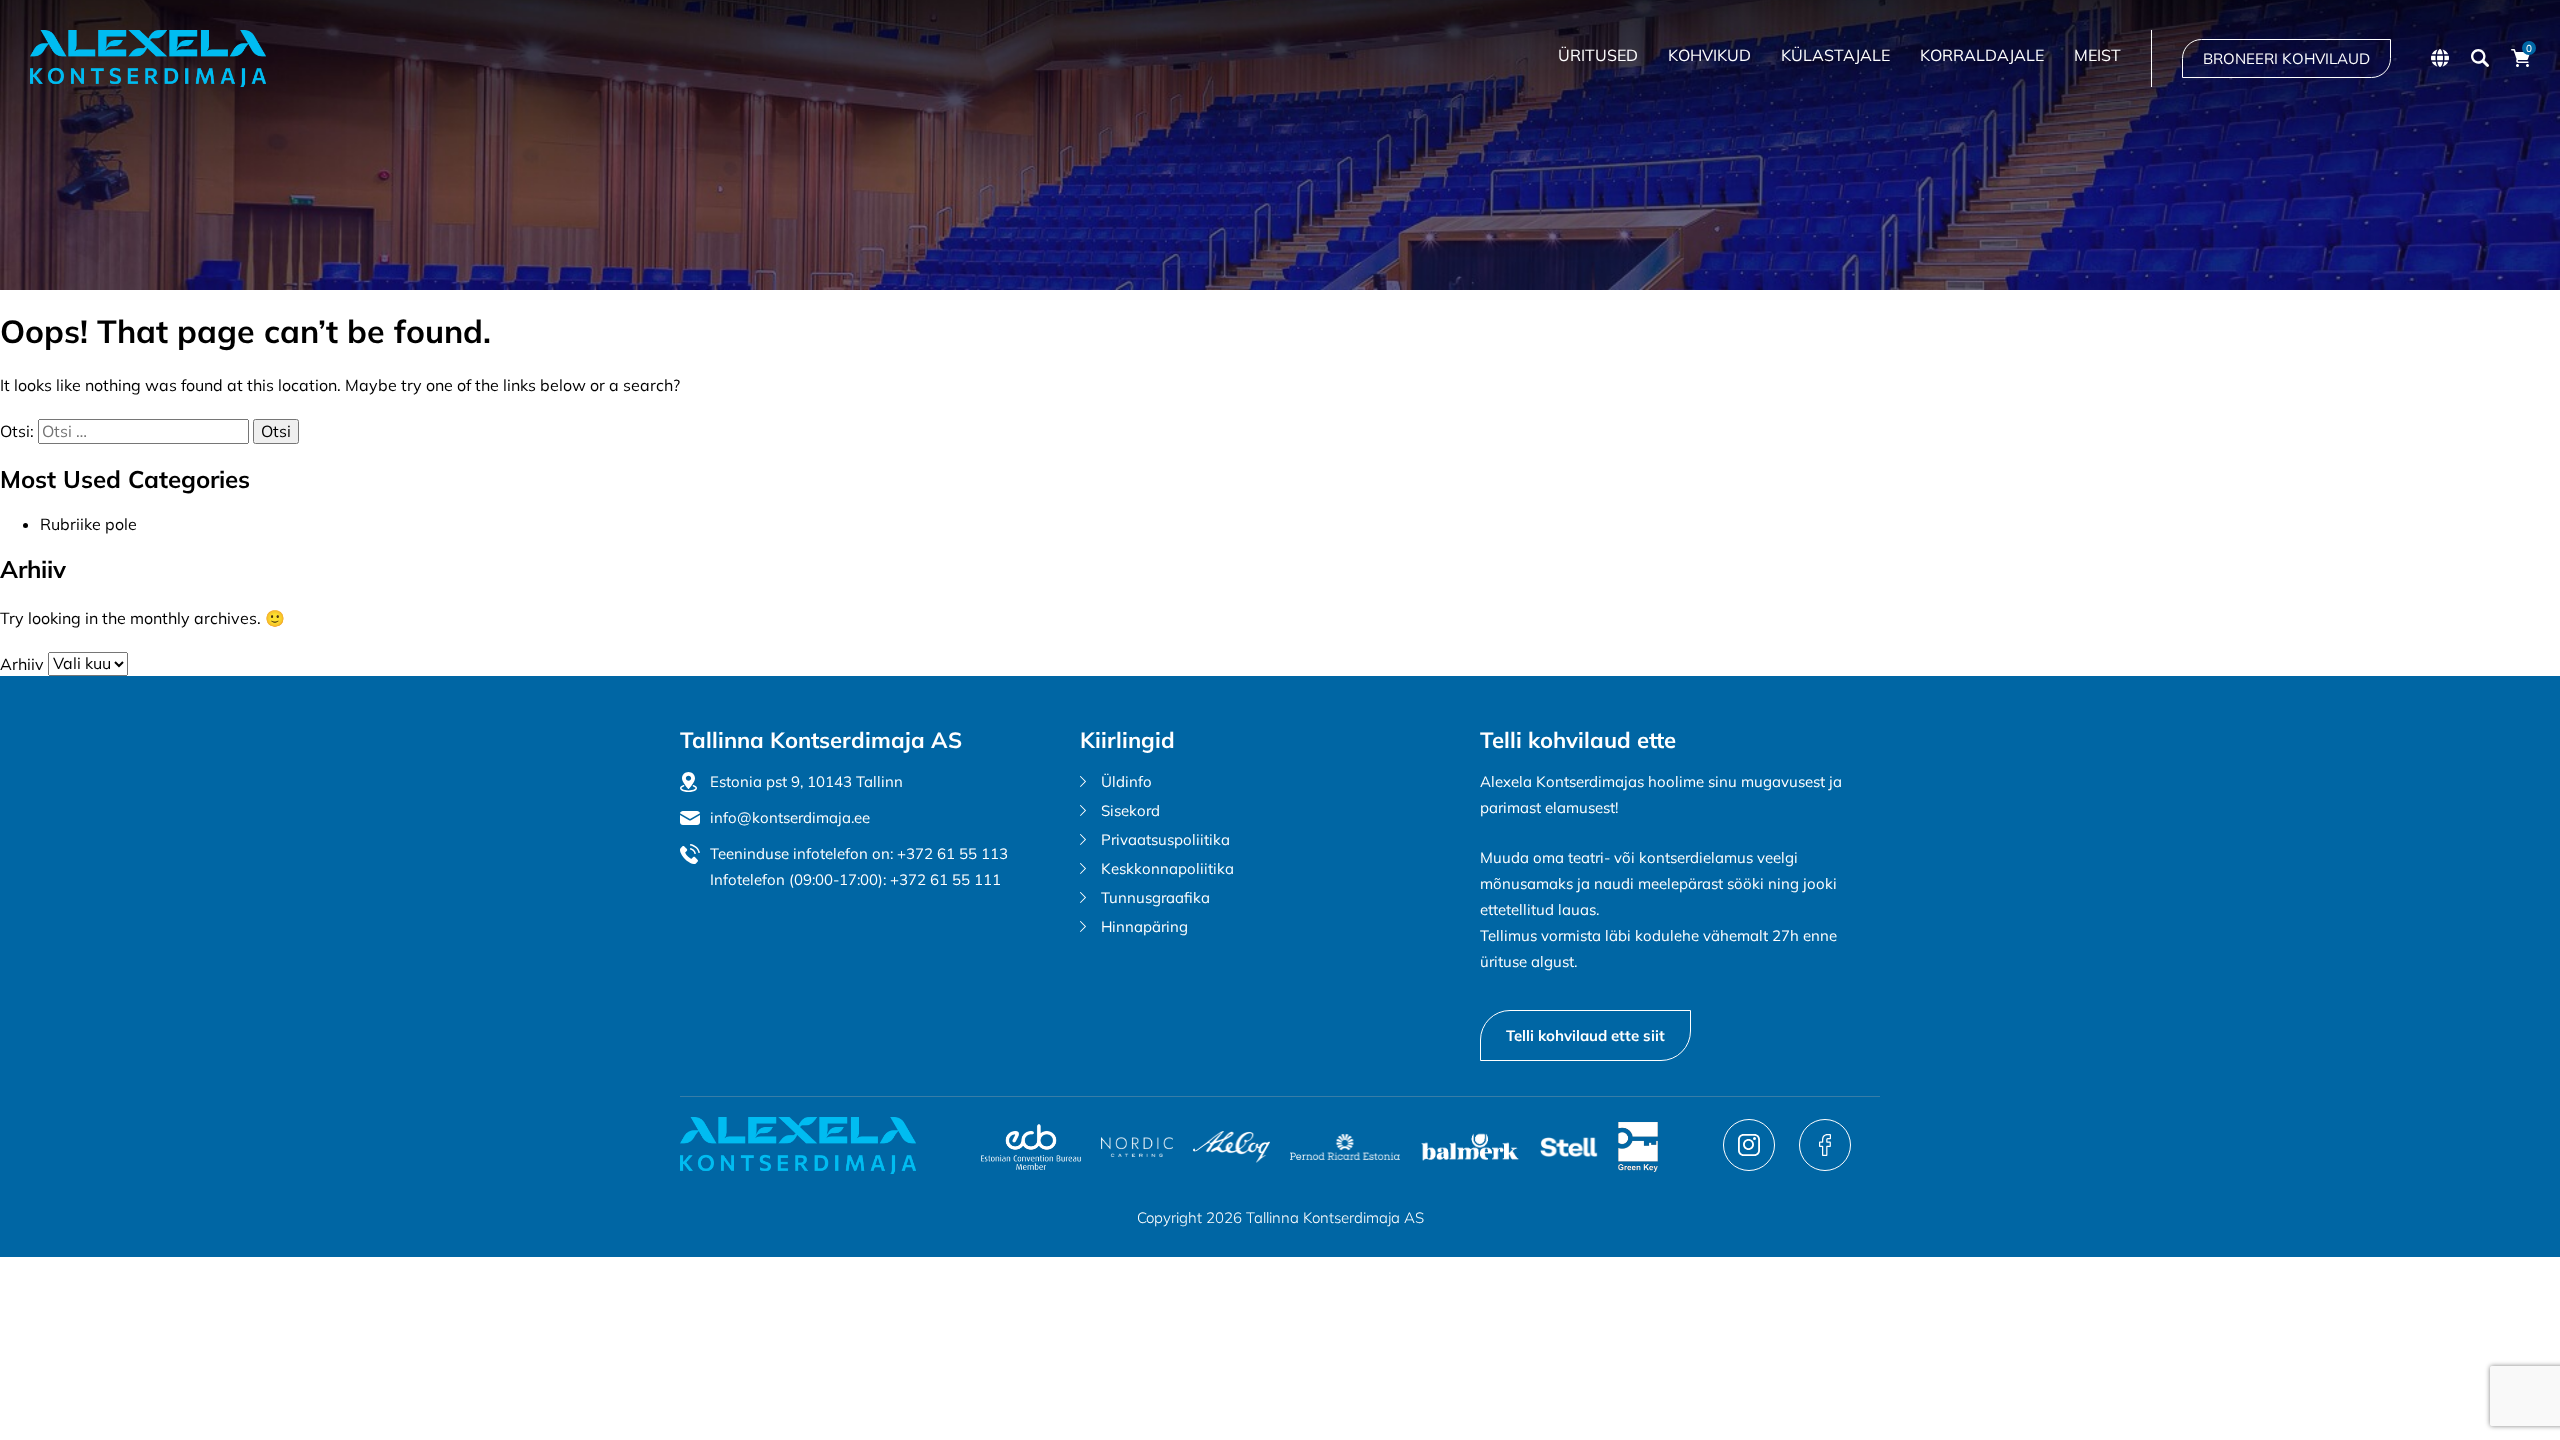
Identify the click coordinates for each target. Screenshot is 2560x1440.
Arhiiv (22, 663)
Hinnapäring (1144, 926)
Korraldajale (1982, 55)
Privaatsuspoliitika (1165, 839)
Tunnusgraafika (1155, 897)
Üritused (1598, 55)
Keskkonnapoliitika (1167, 868)
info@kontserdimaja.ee (790, 817)
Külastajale (1835, 55)
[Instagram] (1751, 1165)
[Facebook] (1825, 1165)
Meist (2097, 55)
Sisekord (1130, 810)
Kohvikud (1709, 55)
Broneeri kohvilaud (2286, 58)
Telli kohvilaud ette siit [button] (1585, 1035)
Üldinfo (1126, 781)
